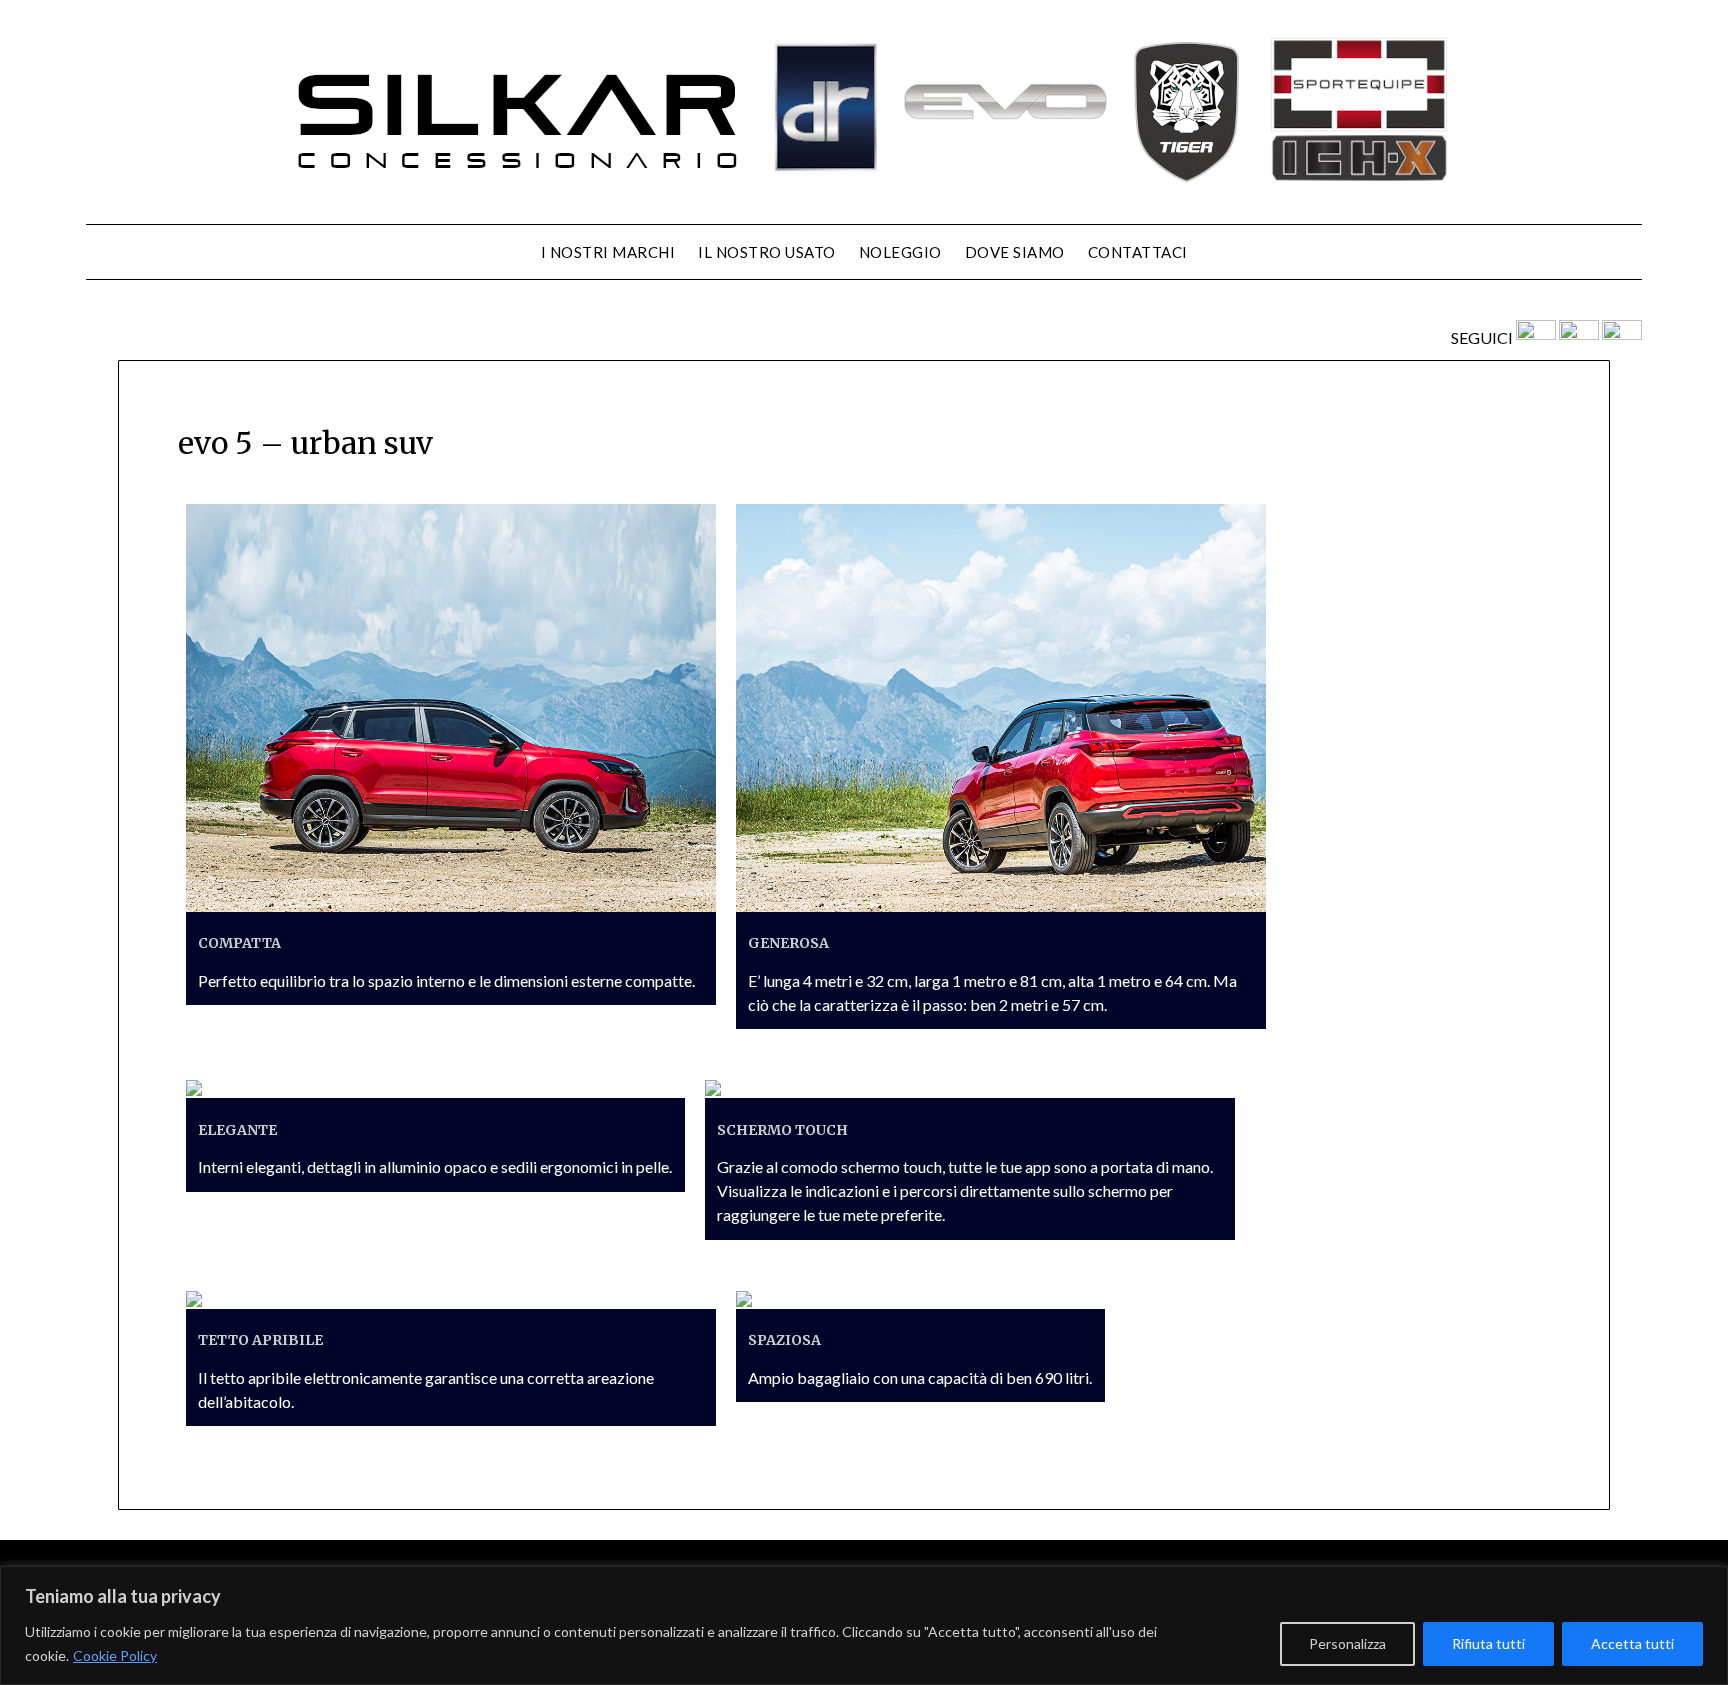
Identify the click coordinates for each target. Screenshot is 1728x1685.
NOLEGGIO (900, 252)
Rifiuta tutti (1488, 1643)
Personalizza (1347, 1643)
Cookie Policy (115, 1655)
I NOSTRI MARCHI (608, 252)
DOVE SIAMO (1015, 252)
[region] (864, 1625)
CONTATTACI (1138, 252)
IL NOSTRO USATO (767, 252)
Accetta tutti (1632, 1643)
